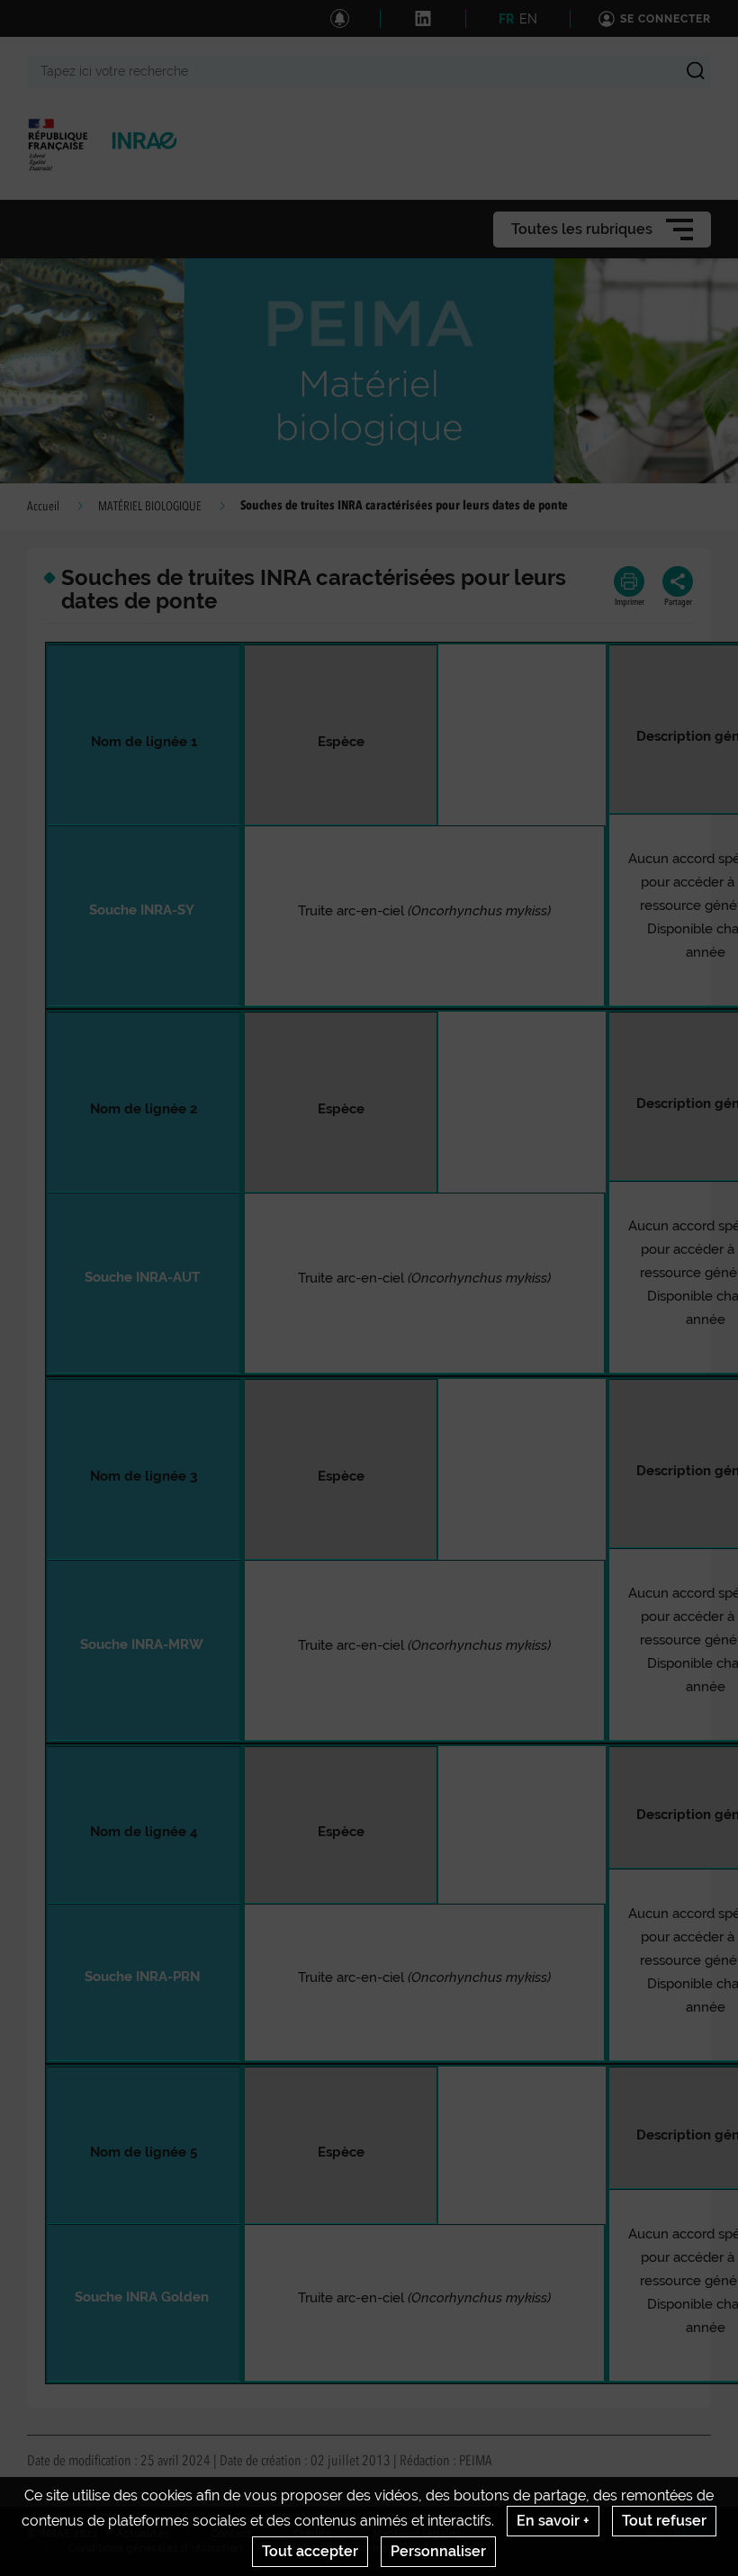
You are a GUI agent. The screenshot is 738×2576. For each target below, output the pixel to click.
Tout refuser (664, 2521)
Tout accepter (310, 2551)
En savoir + (553, 2521)
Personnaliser (438, 2551)
